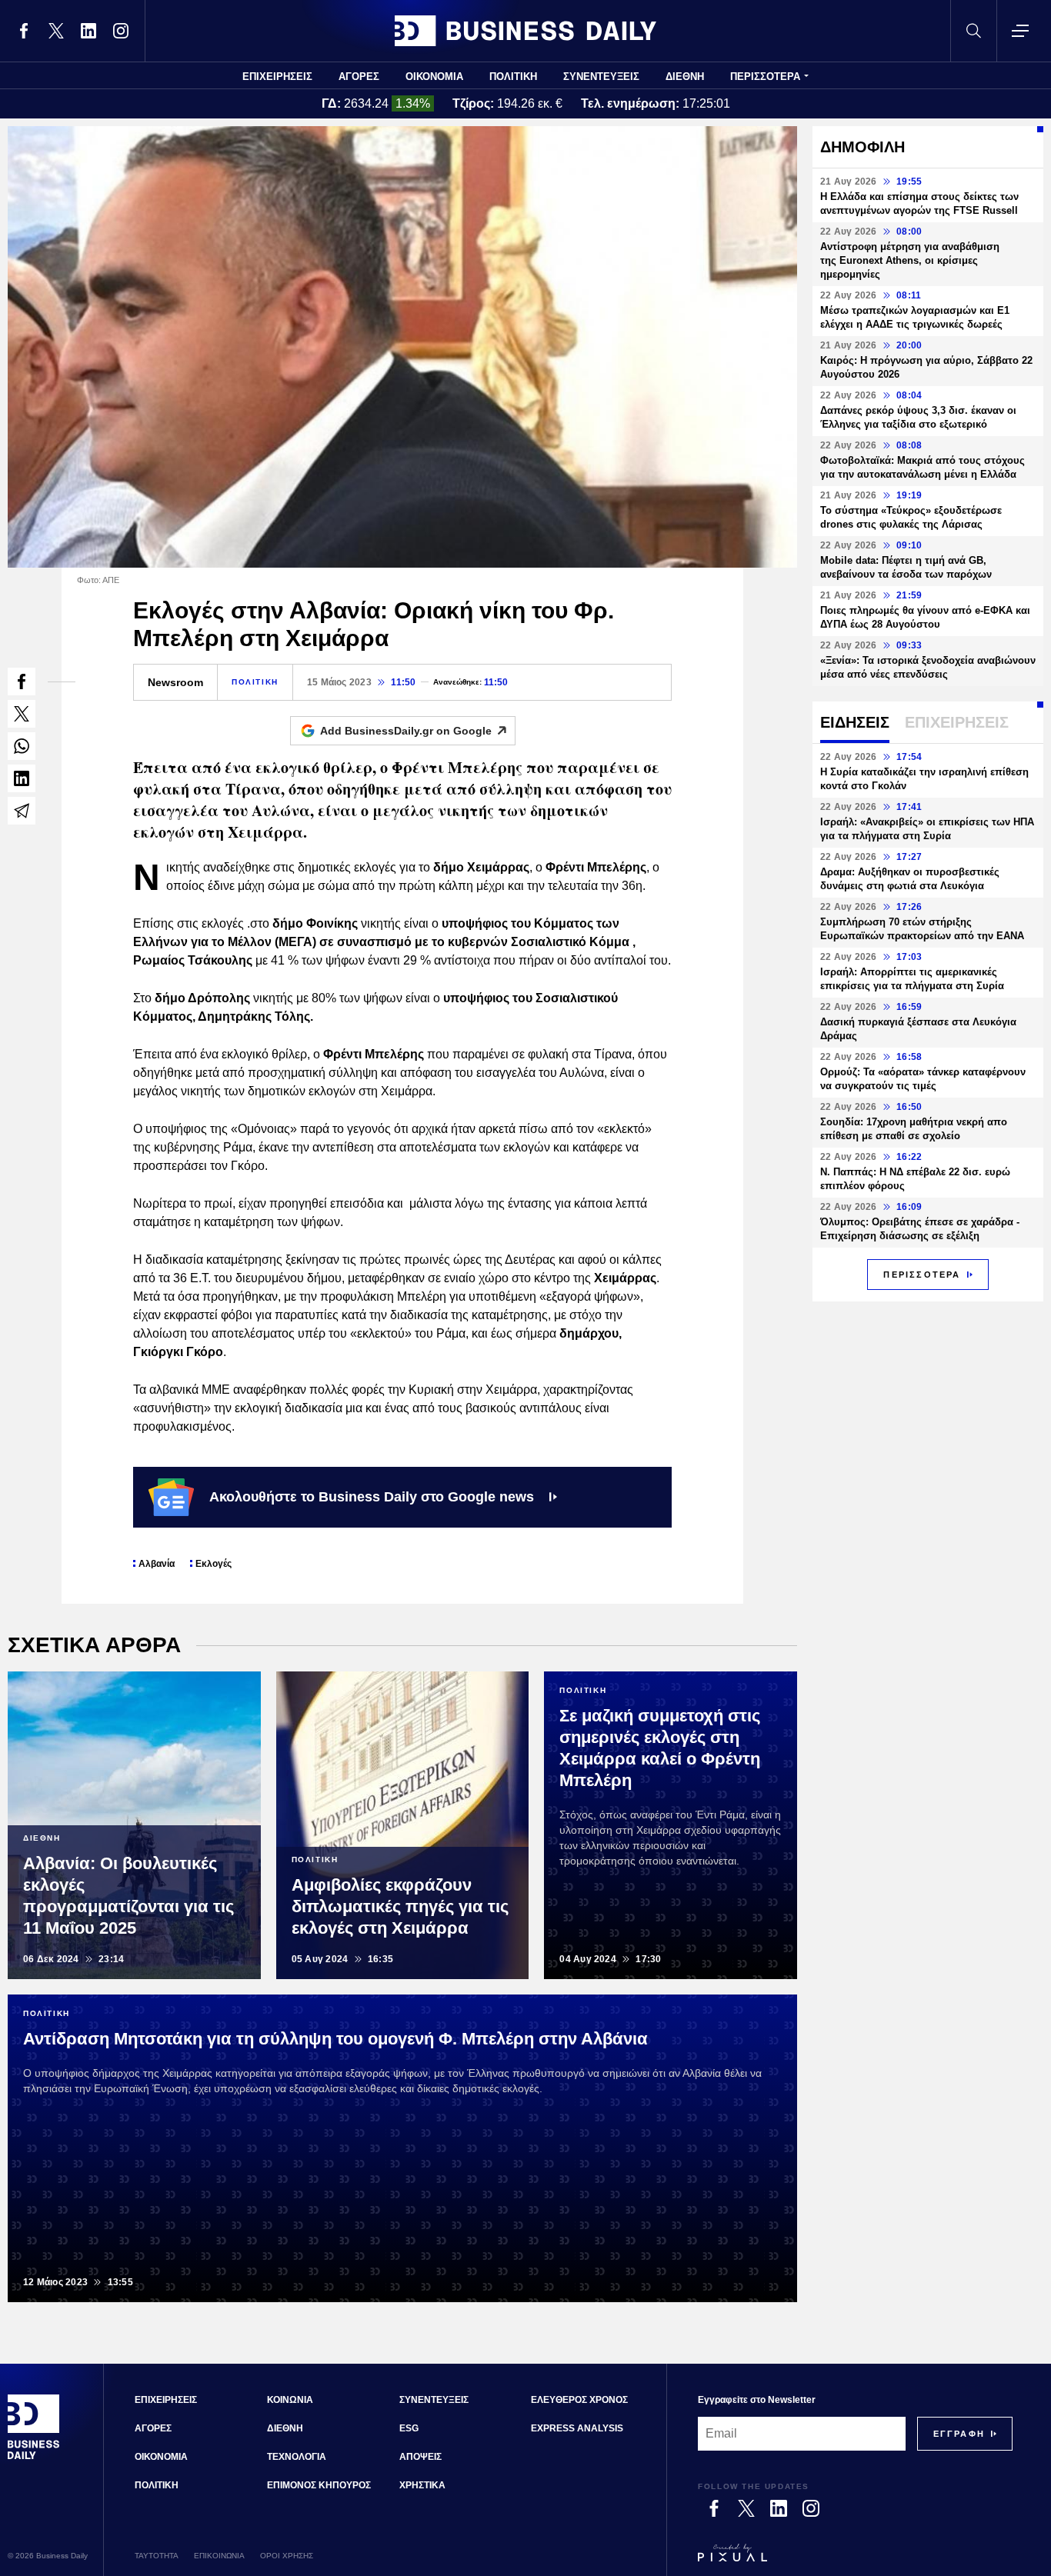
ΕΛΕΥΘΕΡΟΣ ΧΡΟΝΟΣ (579, 2400)
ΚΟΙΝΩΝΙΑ (290, 2400)
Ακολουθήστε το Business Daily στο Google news (372, 1497)
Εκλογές (214, 1564)
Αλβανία (157, 1564)
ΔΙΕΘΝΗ (685, 77)
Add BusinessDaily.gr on (406, 731)
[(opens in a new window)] (24, 31)
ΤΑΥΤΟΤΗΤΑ (157, 2556)
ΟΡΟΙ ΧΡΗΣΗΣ (287, 2556)
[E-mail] (22, 811)
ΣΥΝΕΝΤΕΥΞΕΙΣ (601, 77)
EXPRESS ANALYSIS (577, 2428)
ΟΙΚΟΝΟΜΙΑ (434, 77)
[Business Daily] (525, 31)
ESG (409, 2428)
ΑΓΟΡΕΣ (359, 77)
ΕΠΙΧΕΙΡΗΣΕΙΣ (277, 77)
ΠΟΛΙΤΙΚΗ (513, 77)
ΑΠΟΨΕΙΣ (420, 2457)
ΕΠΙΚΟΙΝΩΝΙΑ (219, 2556)
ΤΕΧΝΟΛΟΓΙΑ (297, 2457)
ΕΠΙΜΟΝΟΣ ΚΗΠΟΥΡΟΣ (319, 2485)
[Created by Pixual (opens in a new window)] (855, 2560)
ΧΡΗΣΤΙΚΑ (422, 2485)
